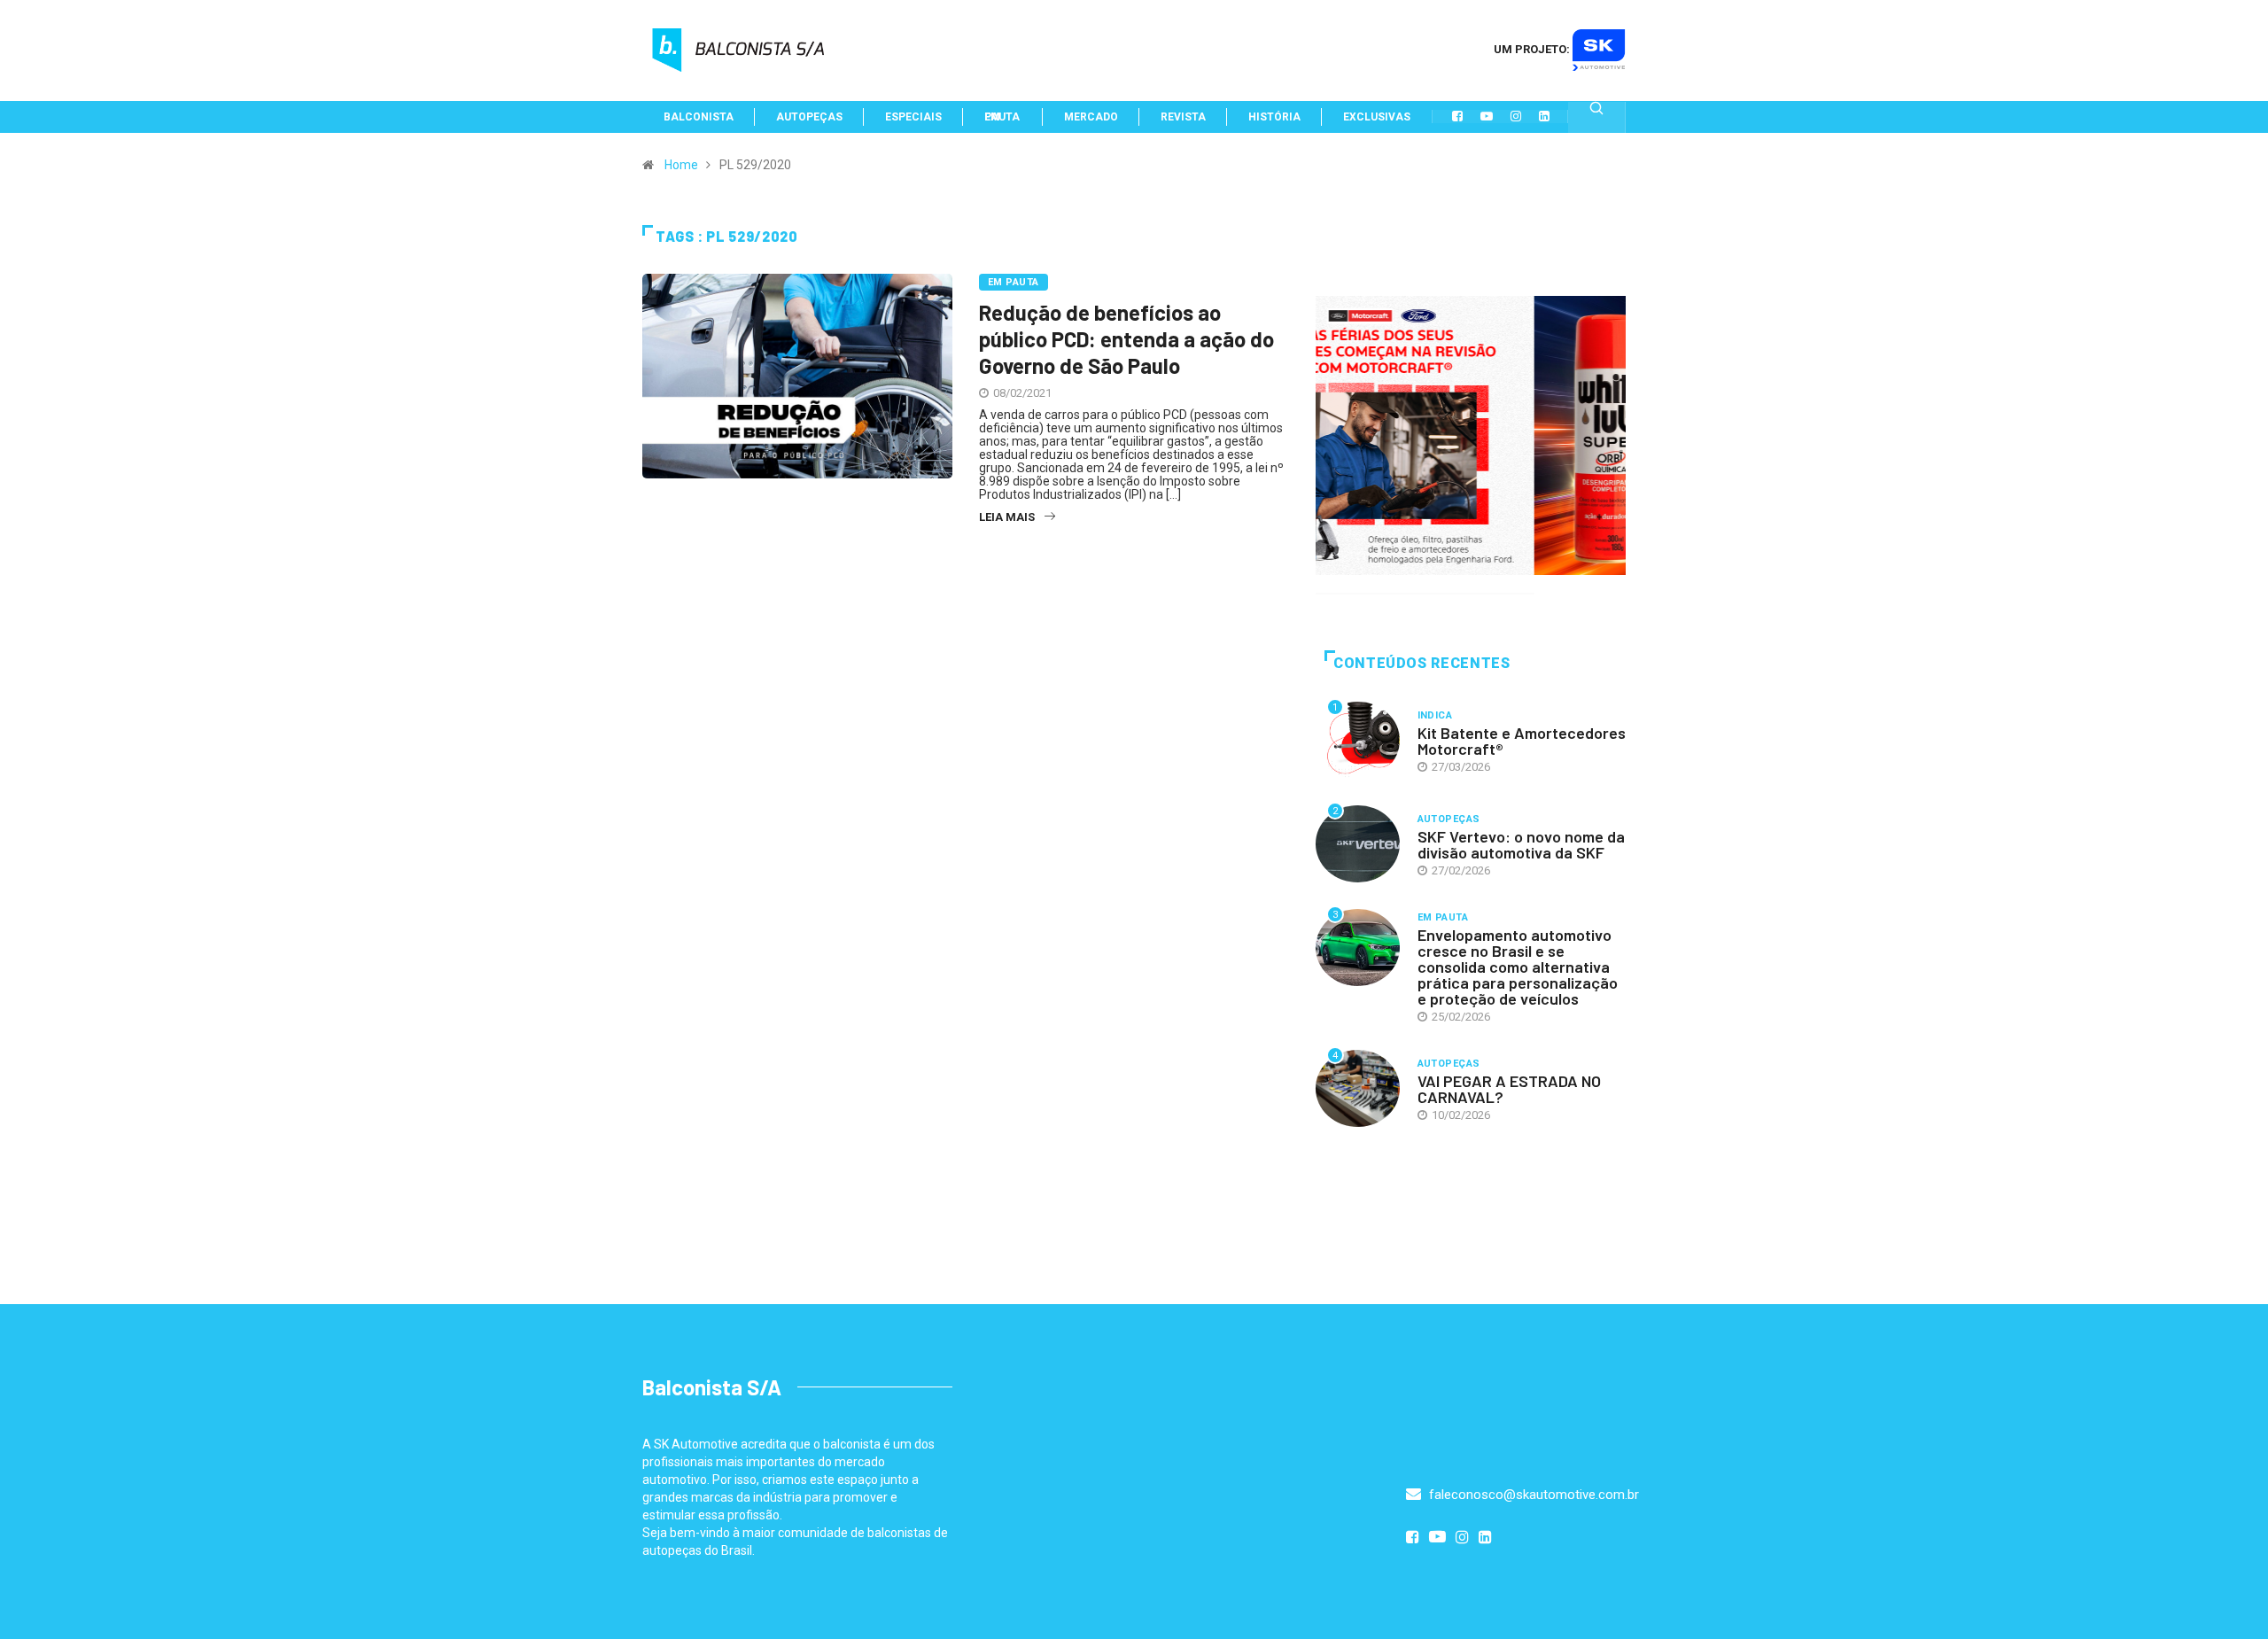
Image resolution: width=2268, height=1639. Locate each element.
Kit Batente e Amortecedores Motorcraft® (1522, 741)
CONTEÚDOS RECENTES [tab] (1422, 663)
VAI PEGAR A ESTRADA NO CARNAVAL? (1509, 1089)
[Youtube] (1487, 116)
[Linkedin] (1544, 116)
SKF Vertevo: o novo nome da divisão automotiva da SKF (1521, 844)
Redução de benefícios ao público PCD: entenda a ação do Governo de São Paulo (1126, 339)
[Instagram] (1516, 116)
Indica (1435, 715)
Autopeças (1449, 819)
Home (681, 165)
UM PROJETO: (1533, 49)
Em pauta (1014, 282)
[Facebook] (1457, 116)
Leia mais (1007, 517)
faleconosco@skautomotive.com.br (1532, 1495)
